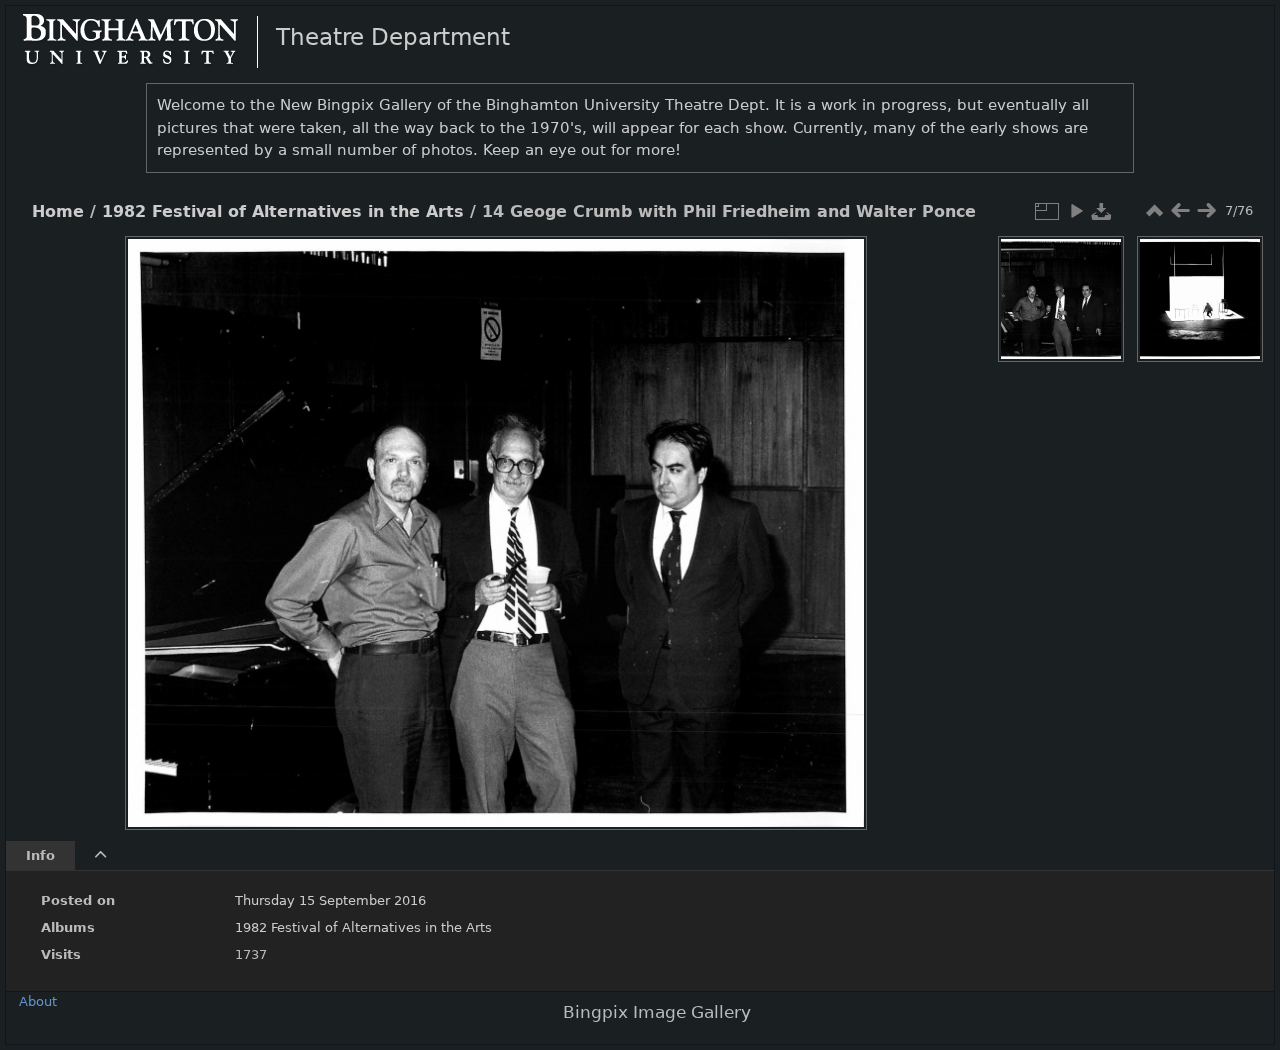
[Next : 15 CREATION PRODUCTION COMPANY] (1206, 211)
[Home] (147, 41)
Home (58, 212)
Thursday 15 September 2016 (330, 900)
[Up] (488, 266)
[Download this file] (1102, 211)
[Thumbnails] (1154, 211)
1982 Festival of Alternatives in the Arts (283, 212)
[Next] (835, 518)
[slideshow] (1076, 211)
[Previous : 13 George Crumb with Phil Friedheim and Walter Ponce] (1180, 211)
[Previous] (157, 518)
